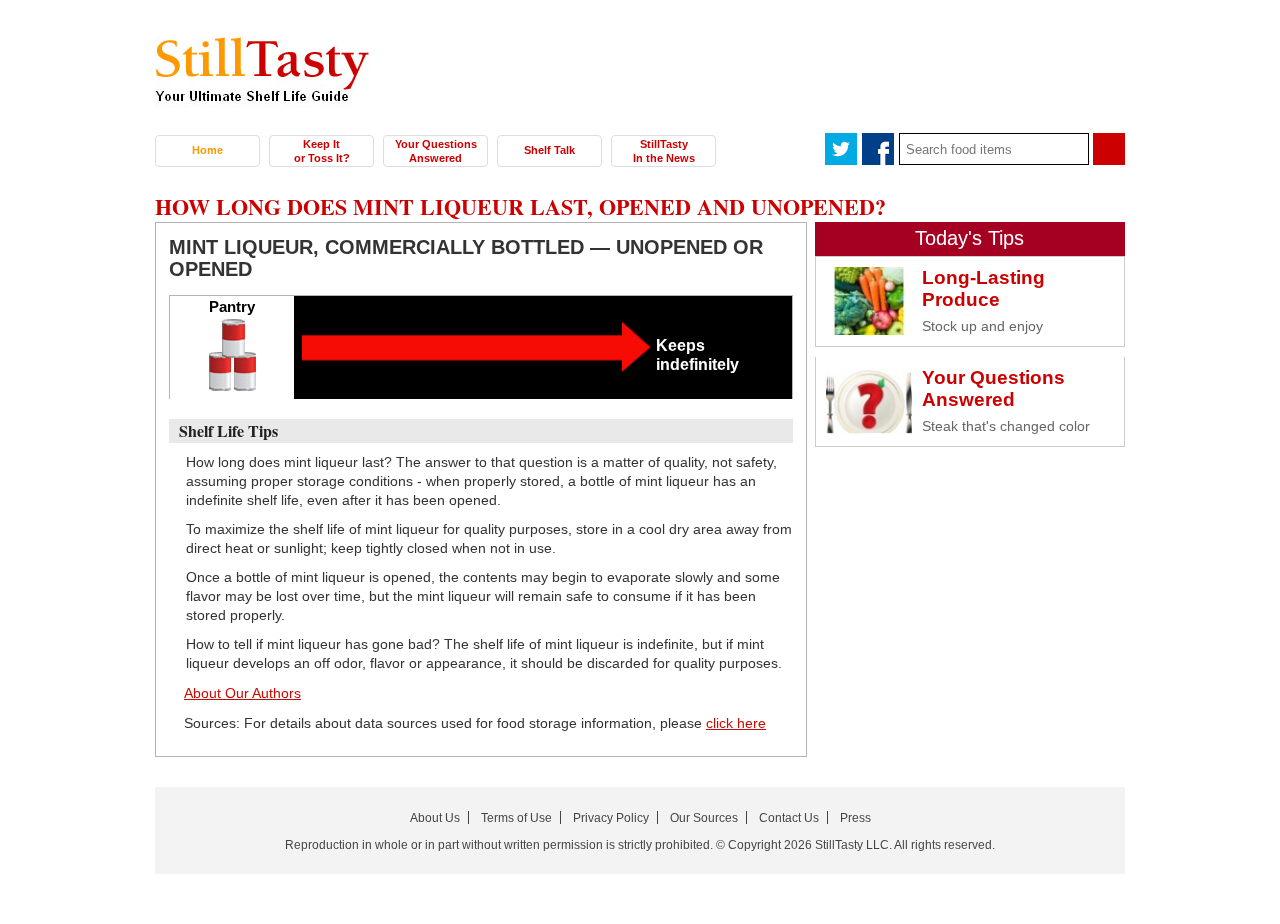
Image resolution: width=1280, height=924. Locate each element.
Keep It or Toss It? (322, 151)
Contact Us (789, 818)
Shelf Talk (549, 150)
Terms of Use (516, 818)
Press (855, 818)
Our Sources (704, 818)
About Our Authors (242, 693)
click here (736, 723)
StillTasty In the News (664, 151)
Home (207, 150)
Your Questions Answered (436, 151)
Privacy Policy (611, 818)
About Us (435, 818)
